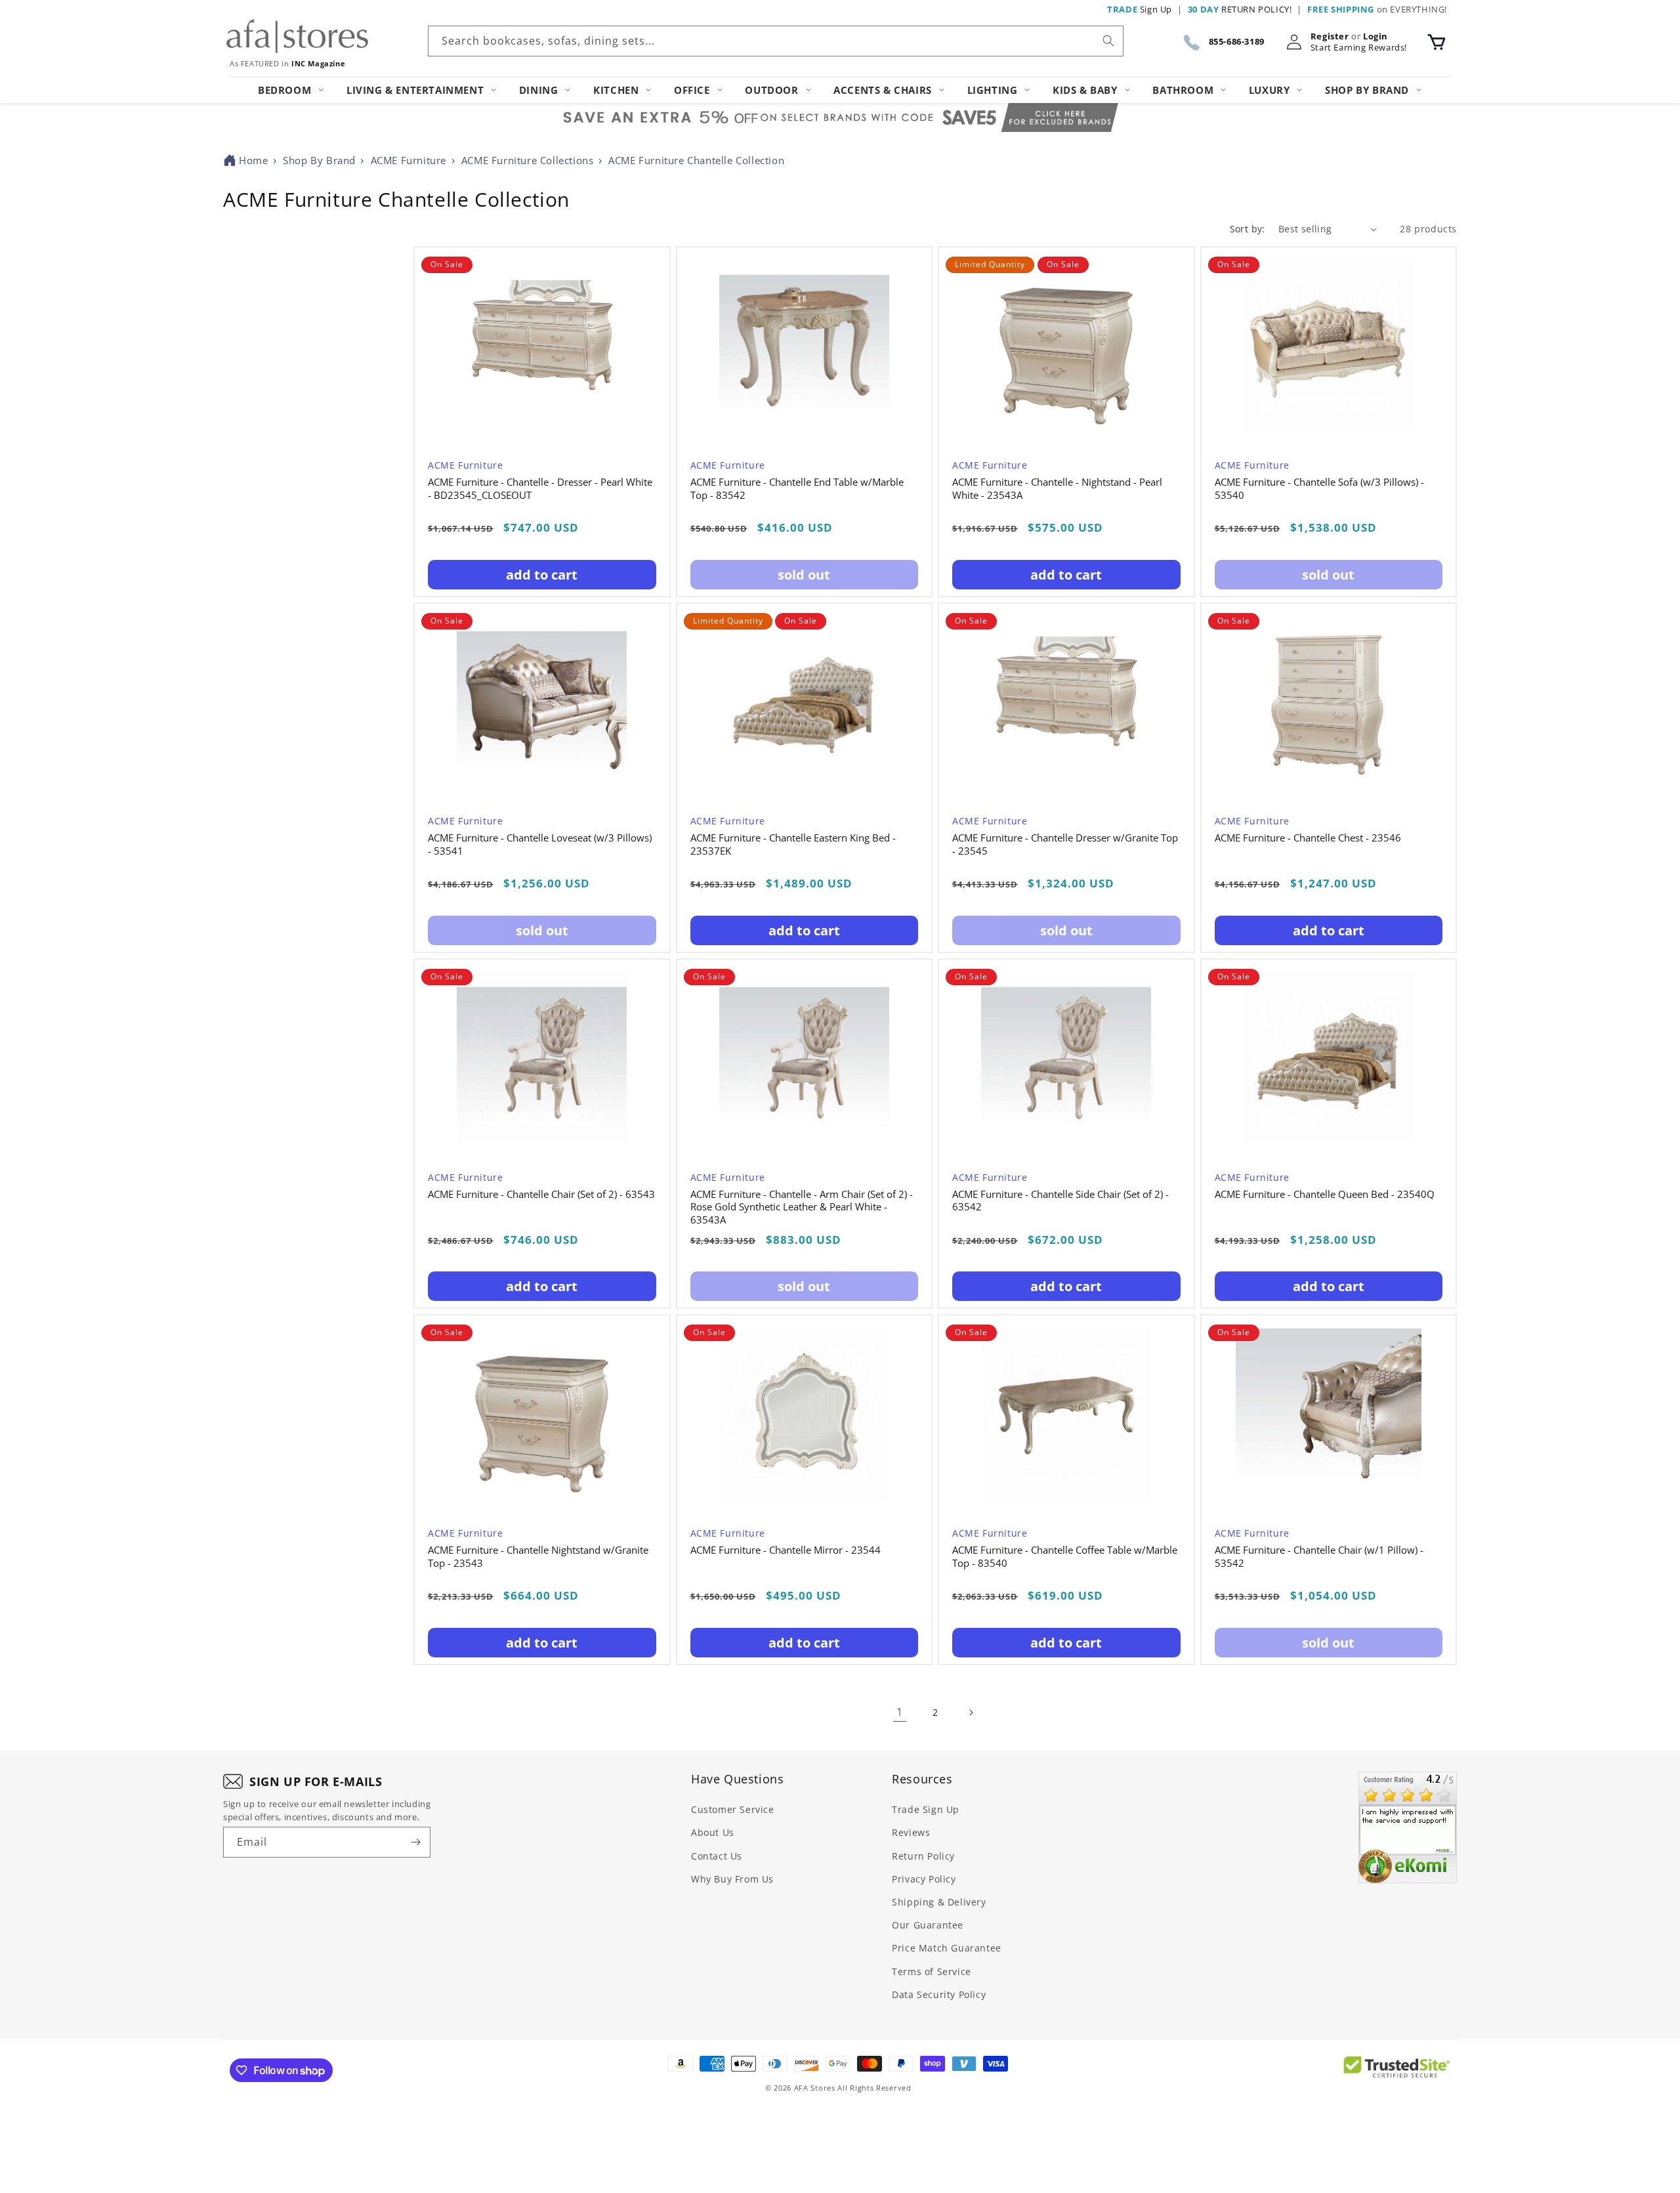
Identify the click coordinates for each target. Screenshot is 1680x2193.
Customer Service (733, 1809)
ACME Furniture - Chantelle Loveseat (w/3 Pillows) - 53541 (540, 844)
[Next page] (971, 1713)
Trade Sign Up (926, 1809)
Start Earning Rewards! (1359, 48)
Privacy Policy (924, 1879)
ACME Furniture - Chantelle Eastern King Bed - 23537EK (793, 844)
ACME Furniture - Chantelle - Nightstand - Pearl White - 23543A (1057, 489)
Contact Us (717, 1856)
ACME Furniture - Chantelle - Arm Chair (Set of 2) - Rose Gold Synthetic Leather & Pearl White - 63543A (802, 1207)
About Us (713, 1832)
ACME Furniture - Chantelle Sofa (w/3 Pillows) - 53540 (1319, 489)
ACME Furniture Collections (528, 160)
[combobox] (776, 41)
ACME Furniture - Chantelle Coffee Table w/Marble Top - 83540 (1065, 1557)
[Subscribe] (415, 1842)
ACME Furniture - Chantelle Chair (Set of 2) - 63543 (541, 1194)
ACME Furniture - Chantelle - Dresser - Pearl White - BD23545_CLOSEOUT (540, 489)
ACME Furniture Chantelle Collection (696, 160)
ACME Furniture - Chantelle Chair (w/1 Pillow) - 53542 (1319, 1557)
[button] (1437, 42)
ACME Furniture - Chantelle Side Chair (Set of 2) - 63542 (1060, 1201)
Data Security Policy (939, 1994)
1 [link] (900, 1712)
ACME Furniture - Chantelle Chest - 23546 (1308, 838)
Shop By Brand (319, 160)
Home (253, 160)
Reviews (911, 1832)
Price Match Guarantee (947, 1948)
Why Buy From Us (732, 1879)
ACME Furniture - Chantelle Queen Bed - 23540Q (1325, 1194)
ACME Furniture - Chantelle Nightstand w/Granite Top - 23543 (538, 1557)
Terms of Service (932, 1971)
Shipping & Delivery (939, 1902)
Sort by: (1248, 229)
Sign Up (1140, 9)
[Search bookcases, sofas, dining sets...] (1108, 41)
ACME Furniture (409, 160)
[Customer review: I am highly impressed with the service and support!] (1408, 1827)
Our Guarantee (928, 1925)
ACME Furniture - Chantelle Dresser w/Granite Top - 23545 (1065, 844)
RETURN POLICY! (1240, 9)
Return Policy (923, 1856)
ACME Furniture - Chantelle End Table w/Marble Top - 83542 (797, 489)
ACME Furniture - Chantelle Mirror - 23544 (786, 1550)
